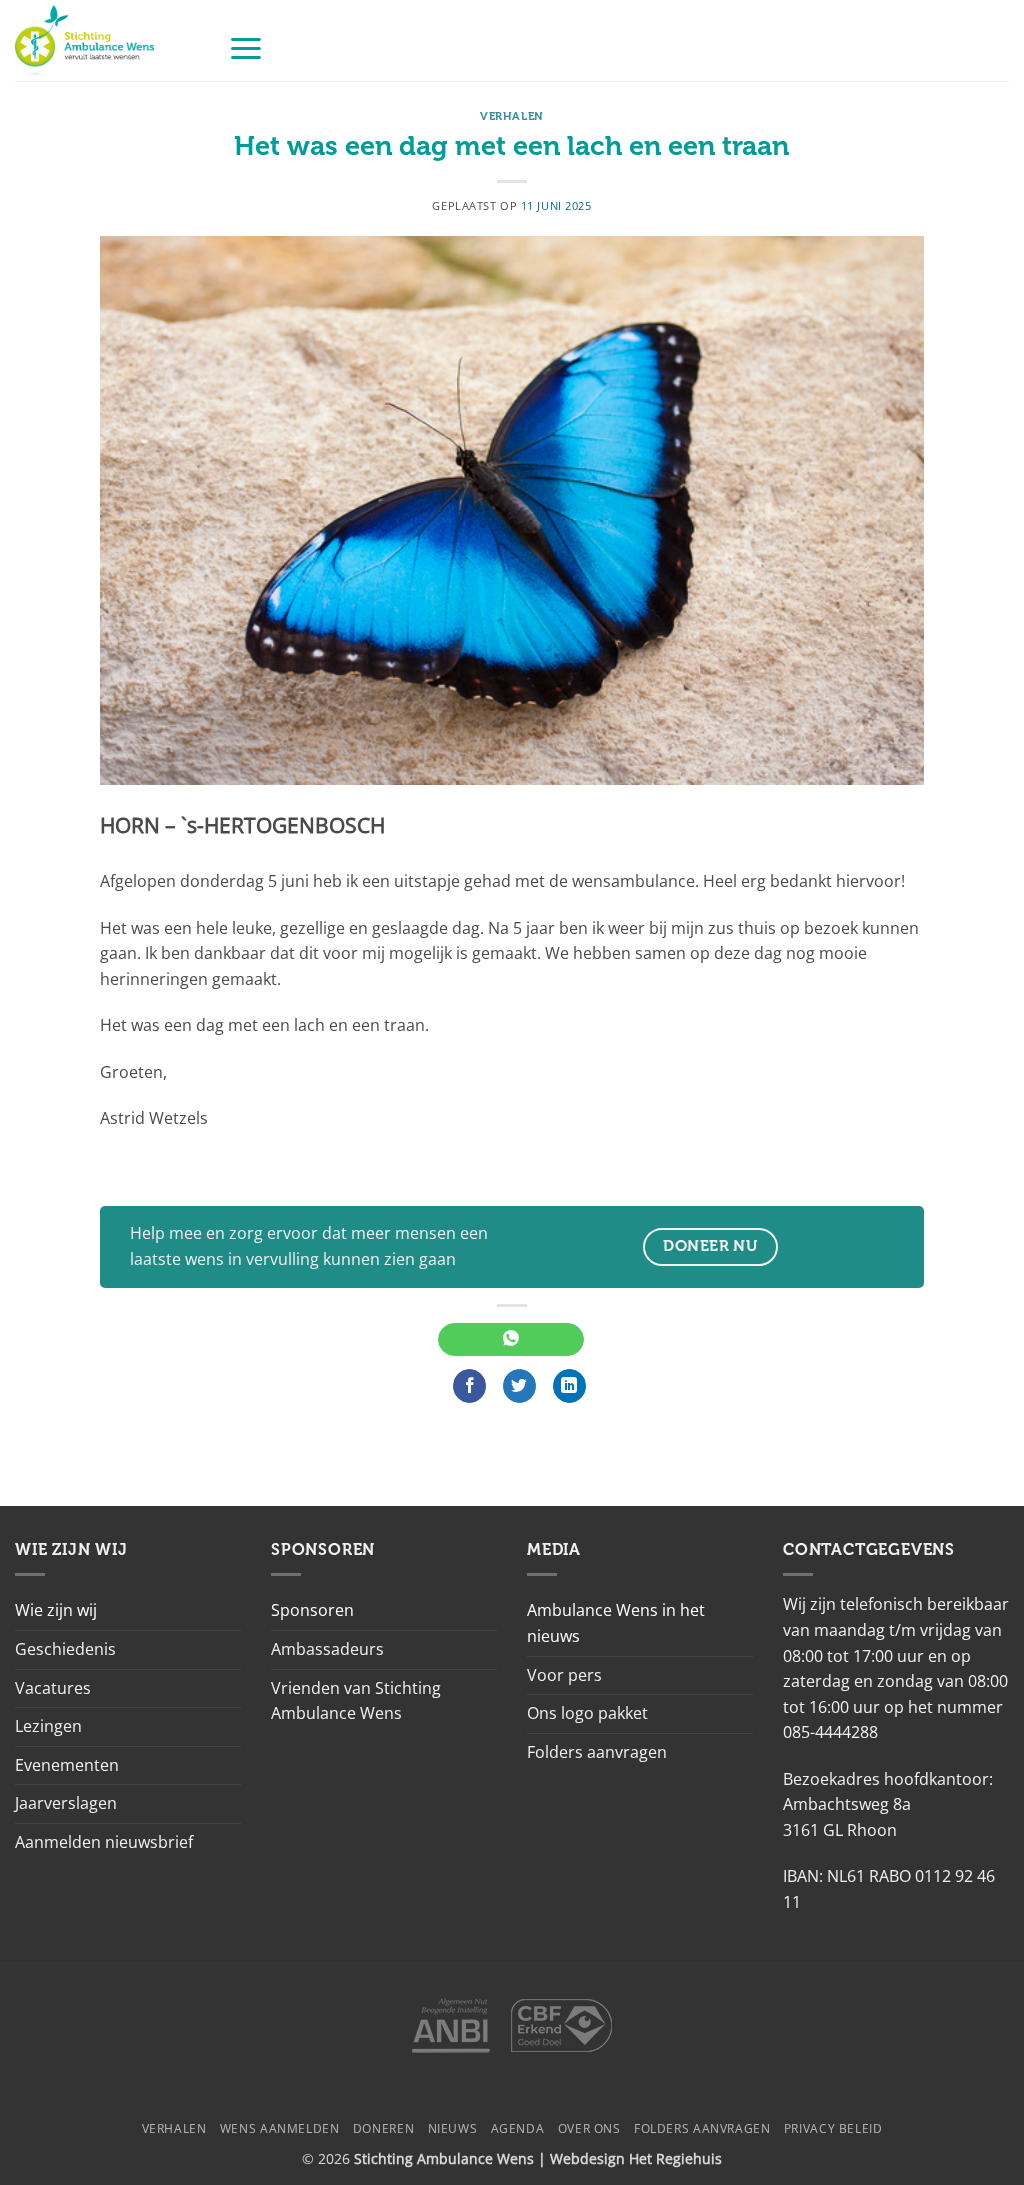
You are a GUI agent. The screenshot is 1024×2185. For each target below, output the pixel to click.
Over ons (589, 2128)
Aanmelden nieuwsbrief (104, 1842)
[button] (246, 47)
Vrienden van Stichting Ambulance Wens (356, 1701)
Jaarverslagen (66, 1803)
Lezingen (48, 1726)
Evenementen (67, 1765)
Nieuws (453, 2128)
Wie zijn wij (56, 1610)
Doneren (383, 2128)
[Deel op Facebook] (469, 1386)
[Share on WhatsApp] (510, 1340)
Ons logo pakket (587, 1713)
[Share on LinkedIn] (569, 1386)
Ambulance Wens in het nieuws (616, 1623)
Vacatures (53, 1688)
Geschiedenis (65, 1649)
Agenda (518, 2128)
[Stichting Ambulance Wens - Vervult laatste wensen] (106, 40)
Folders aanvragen (597, 1752)
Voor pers (564, 1675)
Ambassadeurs (327, 1649)
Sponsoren (312, 1610)
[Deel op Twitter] (519, 1386)
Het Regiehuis (675, 2158)
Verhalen (511, 116)
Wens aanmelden (280, 2128)
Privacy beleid (833, 2128)
